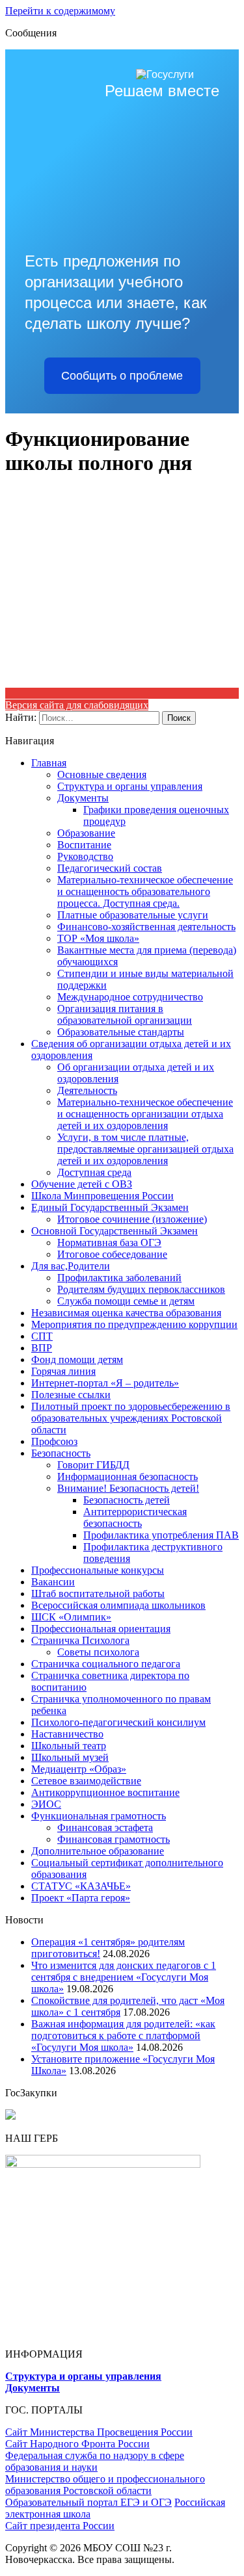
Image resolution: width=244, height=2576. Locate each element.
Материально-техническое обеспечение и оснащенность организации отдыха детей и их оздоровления (145, 1114)
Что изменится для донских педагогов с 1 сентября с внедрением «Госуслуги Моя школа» (124, 1977)
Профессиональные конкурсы (98, 1570)
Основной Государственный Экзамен (115, 1231)
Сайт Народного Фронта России (77, 2444)
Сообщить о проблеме (122, 376)
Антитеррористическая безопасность (135, 1517)
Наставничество (67, 1734)
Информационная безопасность (128, 1477)
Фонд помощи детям (77, 1360)
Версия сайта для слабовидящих (77, 705)
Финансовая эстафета (105, 1828)
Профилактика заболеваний (119, 1278)
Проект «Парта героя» (81, 1898)
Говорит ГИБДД (93, 1465)
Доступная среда (94, 1172)
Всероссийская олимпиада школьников (118, 1605)
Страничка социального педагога (106, 1664)
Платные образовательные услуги (133, 915)
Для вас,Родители (71, 1266)
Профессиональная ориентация (101, 1629)
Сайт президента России (60, 2526)
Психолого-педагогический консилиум (118, 1722)
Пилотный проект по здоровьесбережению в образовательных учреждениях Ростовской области (131, 1418)
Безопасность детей (127, 1500)
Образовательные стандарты (121, 1032)
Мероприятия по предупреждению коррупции (134, 1324)
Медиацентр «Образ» (79, 1769)
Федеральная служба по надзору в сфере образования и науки (95, 2461)
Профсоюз (54, 1441)
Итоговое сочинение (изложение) (132, 1219)
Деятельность (87, 1090)
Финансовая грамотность (114, 1839)
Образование (86, 833)
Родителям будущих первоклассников (141, 1289)
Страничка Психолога (80, 1640)
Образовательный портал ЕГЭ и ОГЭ (88, 2502)
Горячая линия (63, 1371)
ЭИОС (46, 1804)
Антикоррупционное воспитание (105, 1792)
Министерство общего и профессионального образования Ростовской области (105, 2485)
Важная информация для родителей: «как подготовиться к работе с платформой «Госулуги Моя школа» (123, 2036)
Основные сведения (102, 774)
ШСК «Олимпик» (71, 1617)
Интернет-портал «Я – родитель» (105, 1383)
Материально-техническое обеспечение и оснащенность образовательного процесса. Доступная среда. (145, 891)
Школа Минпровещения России (102, 1196)
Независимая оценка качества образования (126, 1313)
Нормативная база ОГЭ (109, 1242)
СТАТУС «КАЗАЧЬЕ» (81, 1886)
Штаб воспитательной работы (98, 1594)
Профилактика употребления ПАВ (161, 1535)
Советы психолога (98, 1652)
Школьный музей (70, 1757)
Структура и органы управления (130, 786)
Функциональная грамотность (99, 1816)
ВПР (42, 1348)
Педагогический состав (110, 868)
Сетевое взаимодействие (86, 1781)
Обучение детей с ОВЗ (82, 1184)
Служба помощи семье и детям (126, 1301)
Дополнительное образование (98, 1851)
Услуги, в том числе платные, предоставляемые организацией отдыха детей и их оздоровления (145, 1149)
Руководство (85, 856)
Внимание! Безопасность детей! (128, 1488)
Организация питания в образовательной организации (125, 1014)
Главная (49, 763)
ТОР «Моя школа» (98, 938)
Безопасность (61, 1453)
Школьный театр (69, 1746)
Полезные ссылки (71, 1395)
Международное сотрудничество (130, 997)
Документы (83, 798)
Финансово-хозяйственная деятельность (146, 927)
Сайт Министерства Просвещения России (99, 2432)
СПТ (42, 1336)
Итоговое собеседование (112, 1254)
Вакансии (53, 1582)
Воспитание (84, 845)
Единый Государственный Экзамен (110, 1207)
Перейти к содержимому (60, 11)
